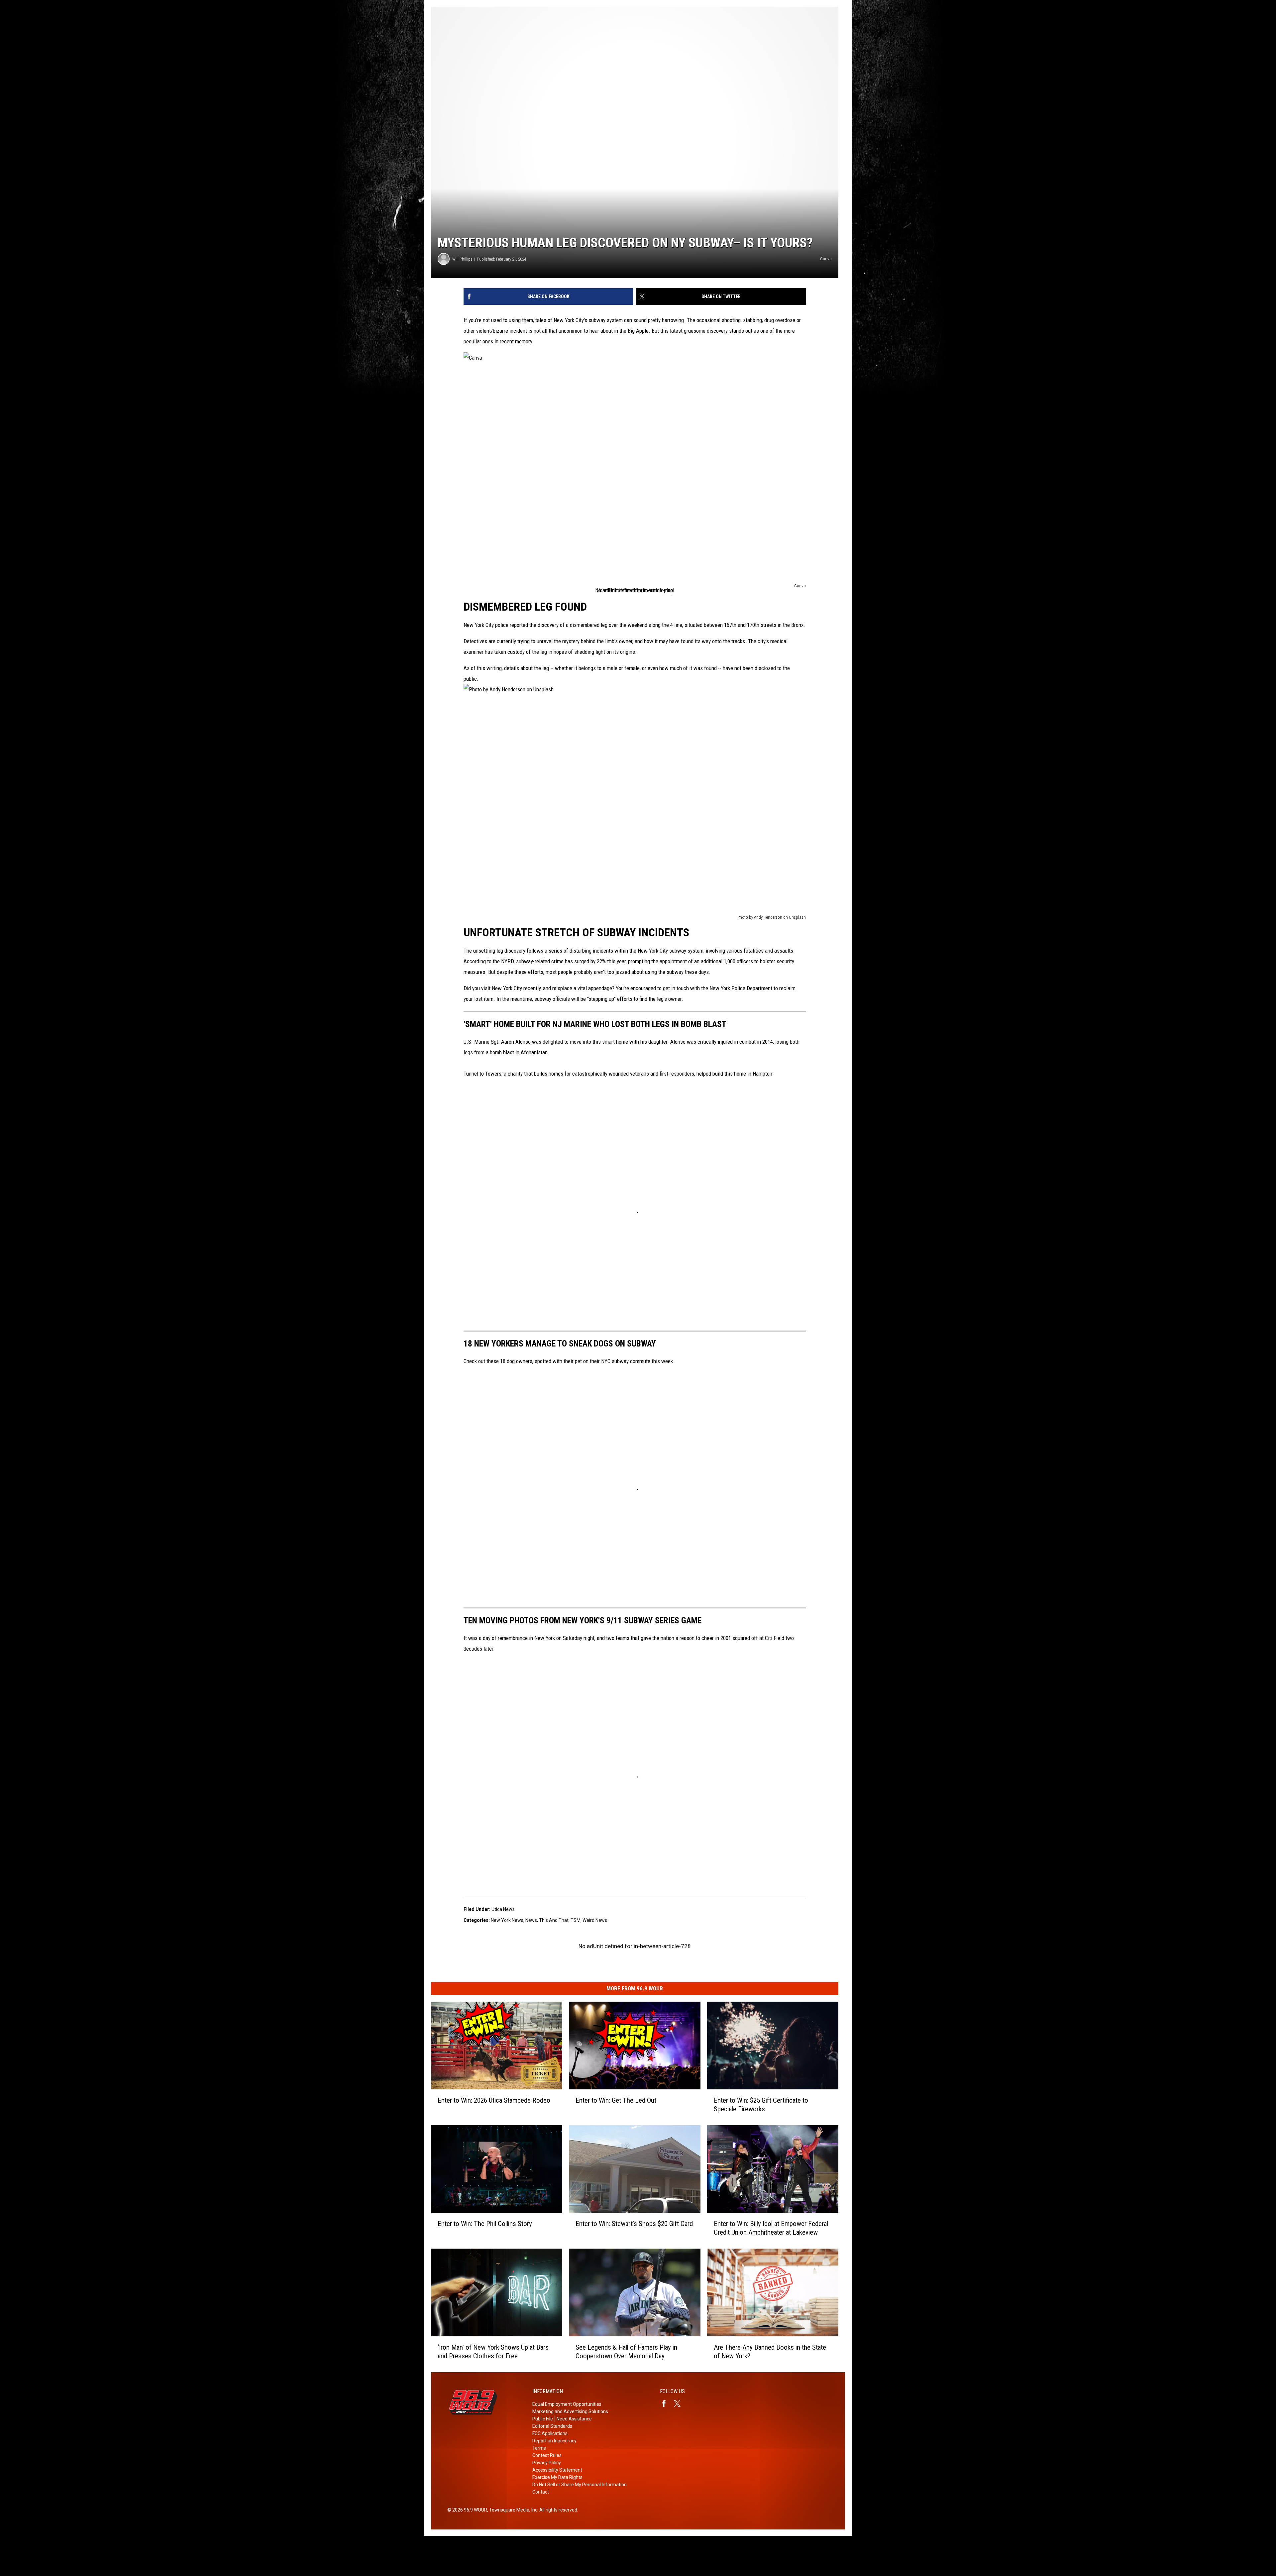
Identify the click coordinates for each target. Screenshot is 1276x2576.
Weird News (595, 1920)
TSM (576, 1920)
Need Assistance (574, 2419)
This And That (554, 1920)
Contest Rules (547, 2455)
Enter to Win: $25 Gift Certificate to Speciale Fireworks (761, 2104)
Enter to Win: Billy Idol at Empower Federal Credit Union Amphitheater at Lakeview (771, 2228)
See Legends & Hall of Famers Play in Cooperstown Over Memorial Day (626, 2352)
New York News (507, 1920)
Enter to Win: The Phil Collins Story (485, 2224)
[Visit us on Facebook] (667, 2403)
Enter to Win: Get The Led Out (616, 2100)
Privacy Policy (547, 2463)
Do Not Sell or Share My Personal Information (580, 2485)
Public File (543, 2419)
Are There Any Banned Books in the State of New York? (770, 2352)
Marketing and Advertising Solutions (570, 2411)
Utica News (503, 1909)
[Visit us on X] (680, 2403)
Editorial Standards (552, 2426)
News (531, 1920)
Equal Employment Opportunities (567, 2404)
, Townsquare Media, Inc (512, 2510)
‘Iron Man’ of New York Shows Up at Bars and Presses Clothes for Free (493, 2352)
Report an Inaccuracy (554, 2441)
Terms (539, 2448)
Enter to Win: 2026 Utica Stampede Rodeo (494, 2100)
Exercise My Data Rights (557, 2477)
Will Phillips (462, 259)
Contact (541, 2492)
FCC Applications (550, 2433)
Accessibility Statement (557, 2470)
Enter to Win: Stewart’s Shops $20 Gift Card (634, 2224)
